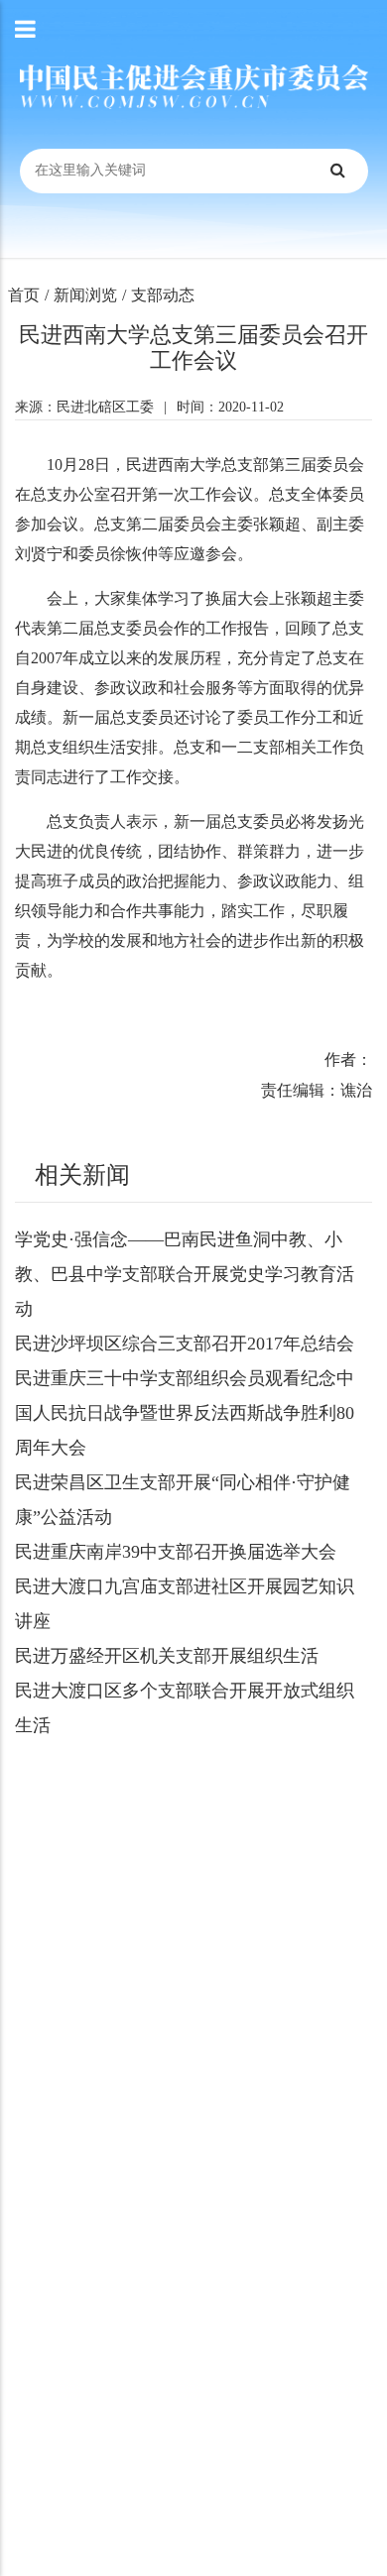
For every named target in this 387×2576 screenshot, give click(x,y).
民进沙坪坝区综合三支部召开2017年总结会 (185, 1344)
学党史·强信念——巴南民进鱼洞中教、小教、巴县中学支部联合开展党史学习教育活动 (185, 1274)
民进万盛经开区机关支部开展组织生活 (167, 1656)
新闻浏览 (85, 295)
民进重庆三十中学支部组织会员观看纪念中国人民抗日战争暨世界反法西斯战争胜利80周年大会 (185, 1413)
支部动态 (163, 295)
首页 (24, 295)
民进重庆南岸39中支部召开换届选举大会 (176, 1552)
